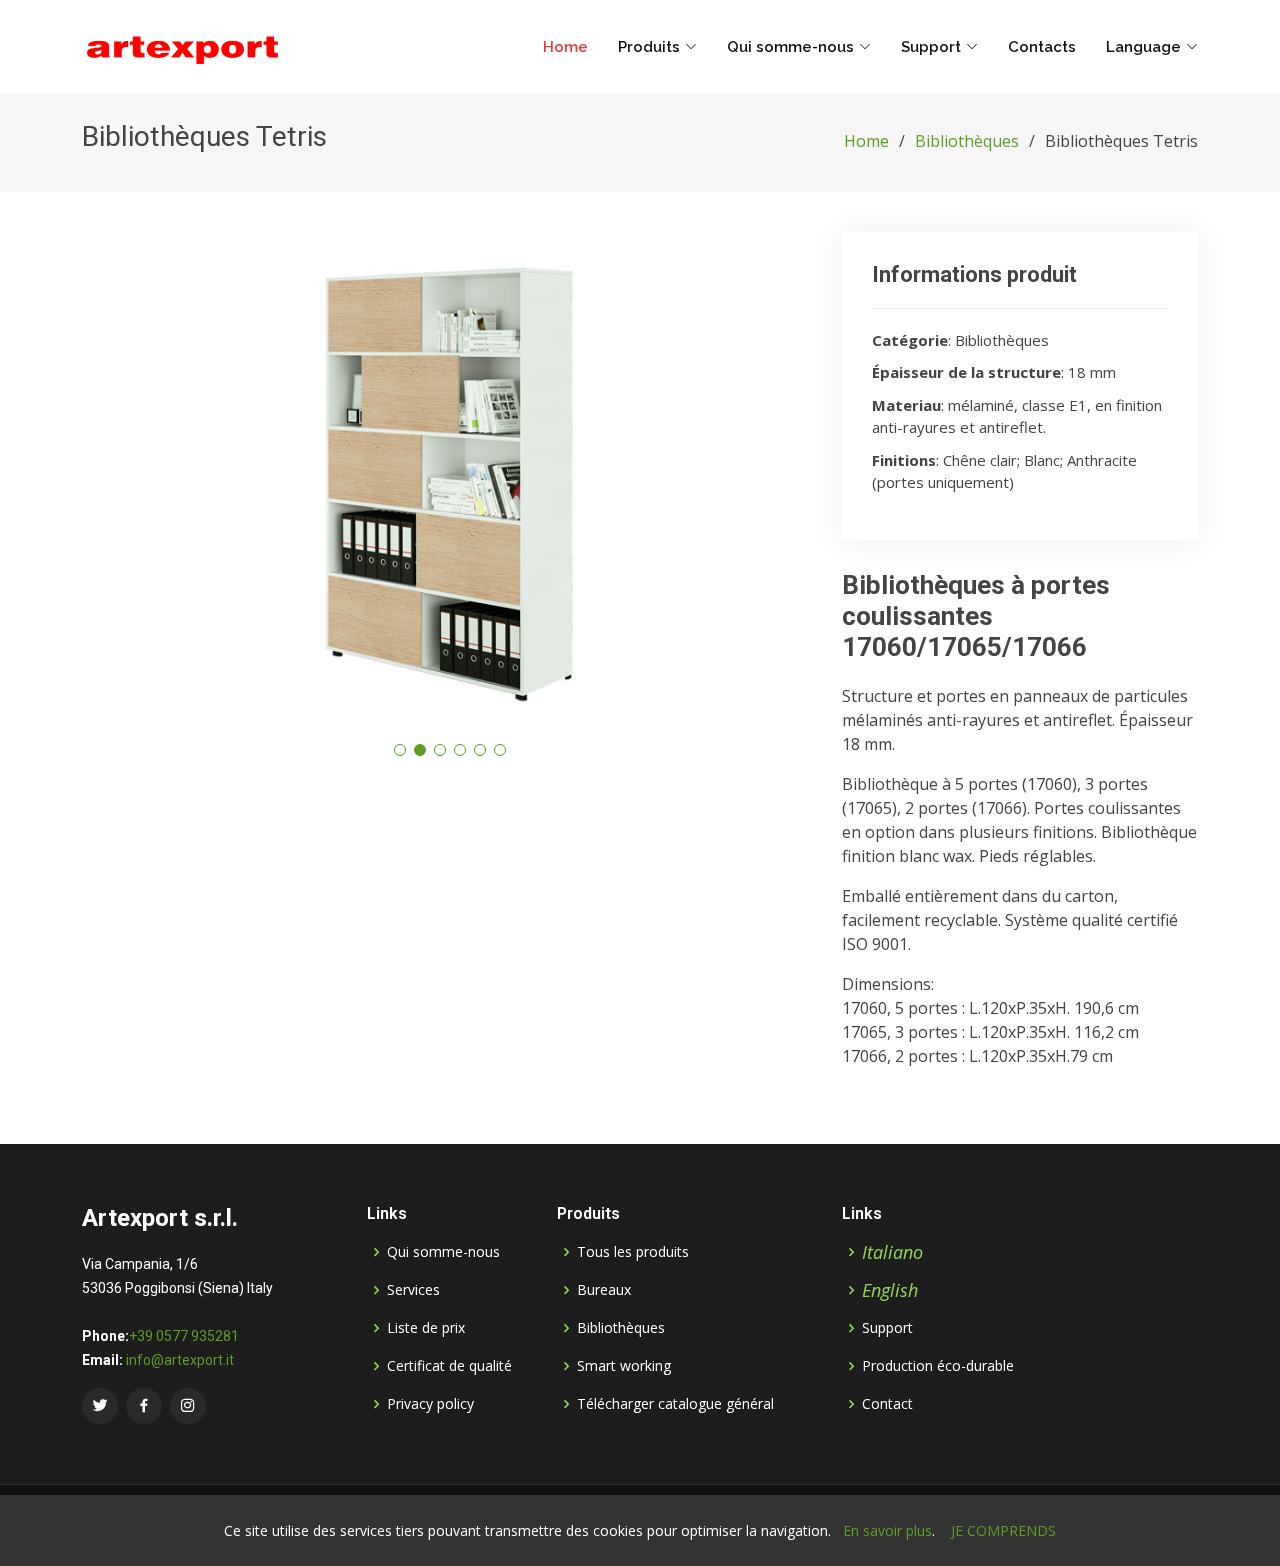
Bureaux (604, 1290)
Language (1143, 47)
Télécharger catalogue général (675, 1404)
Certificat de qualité (449, 1366)
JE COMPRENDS (1003, 1530)
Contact (887, 1404)
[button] (400, 750)
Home (565, 47)
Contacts (1042, 47)
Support (887, 1328)
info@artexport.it (180, 1360)
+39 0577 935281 (184, 1336)
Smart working (624, 1366)
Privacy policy (430, 1404)
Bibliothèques (967, 141)
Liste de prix (426, 1328)
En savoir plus (887, 1530)
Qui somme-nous (443, 1252)
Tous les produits (633, 1252)
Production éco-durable (938, 1366)
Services (413, 1290)
